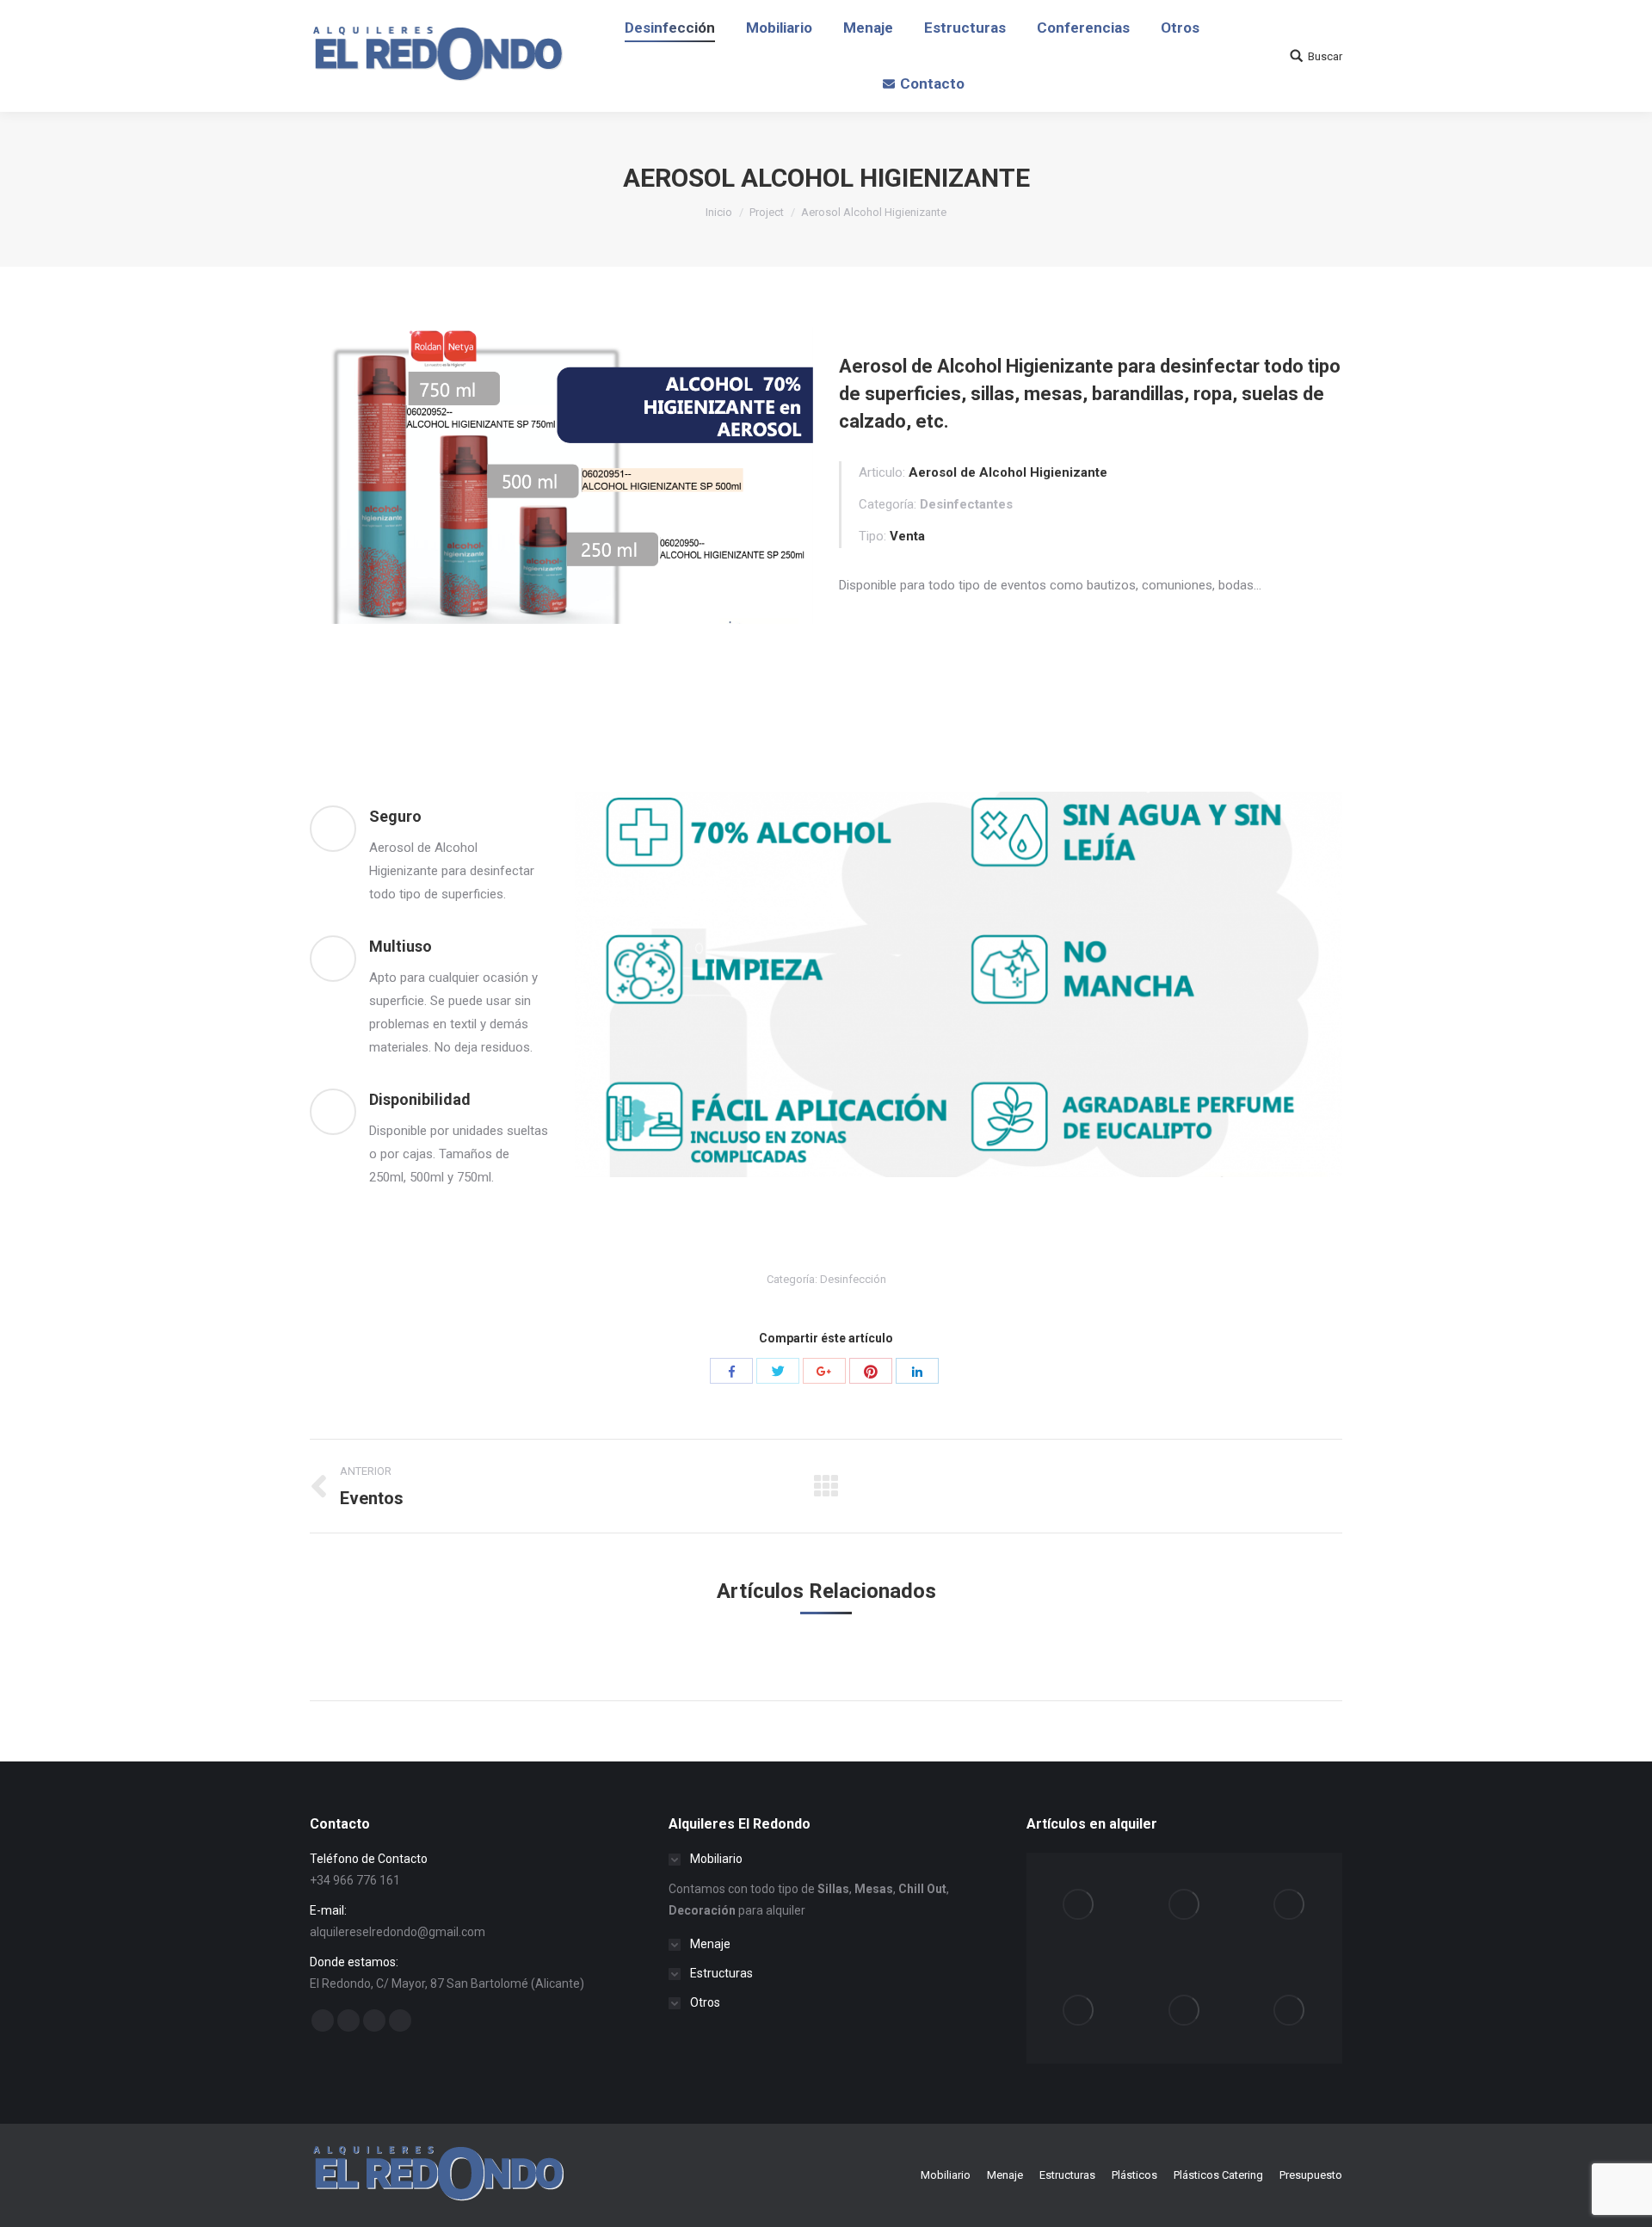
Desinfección (853, 1279)
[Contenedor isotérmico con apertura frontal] (1185, 2011)
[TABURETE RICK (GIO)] (1290, 2011)
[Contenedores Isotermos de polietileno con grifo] (1079, 2011)
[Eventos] (1185, 1905)
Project (767, 212)
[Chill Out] (1290, 1905)
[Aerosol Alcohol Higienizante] (1079, 1905)
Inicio (719, 212)
